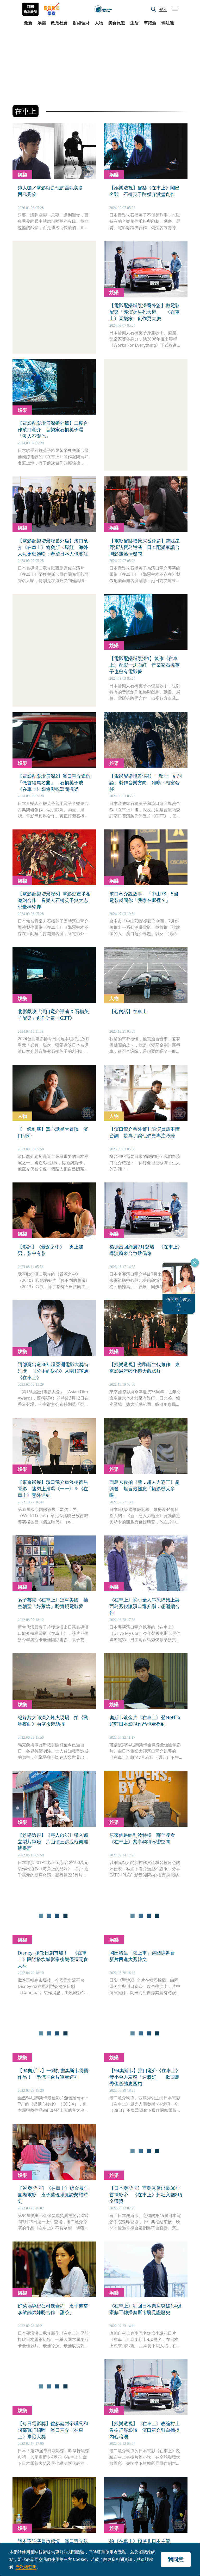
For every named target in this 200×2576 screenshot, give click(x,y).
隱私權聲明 (26, 2567)
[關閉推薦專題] (195, 1263)
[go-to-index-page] (103, 9)
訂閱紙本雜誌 (30, 9)
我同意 (176, 2559)
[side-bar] (175, 9)
